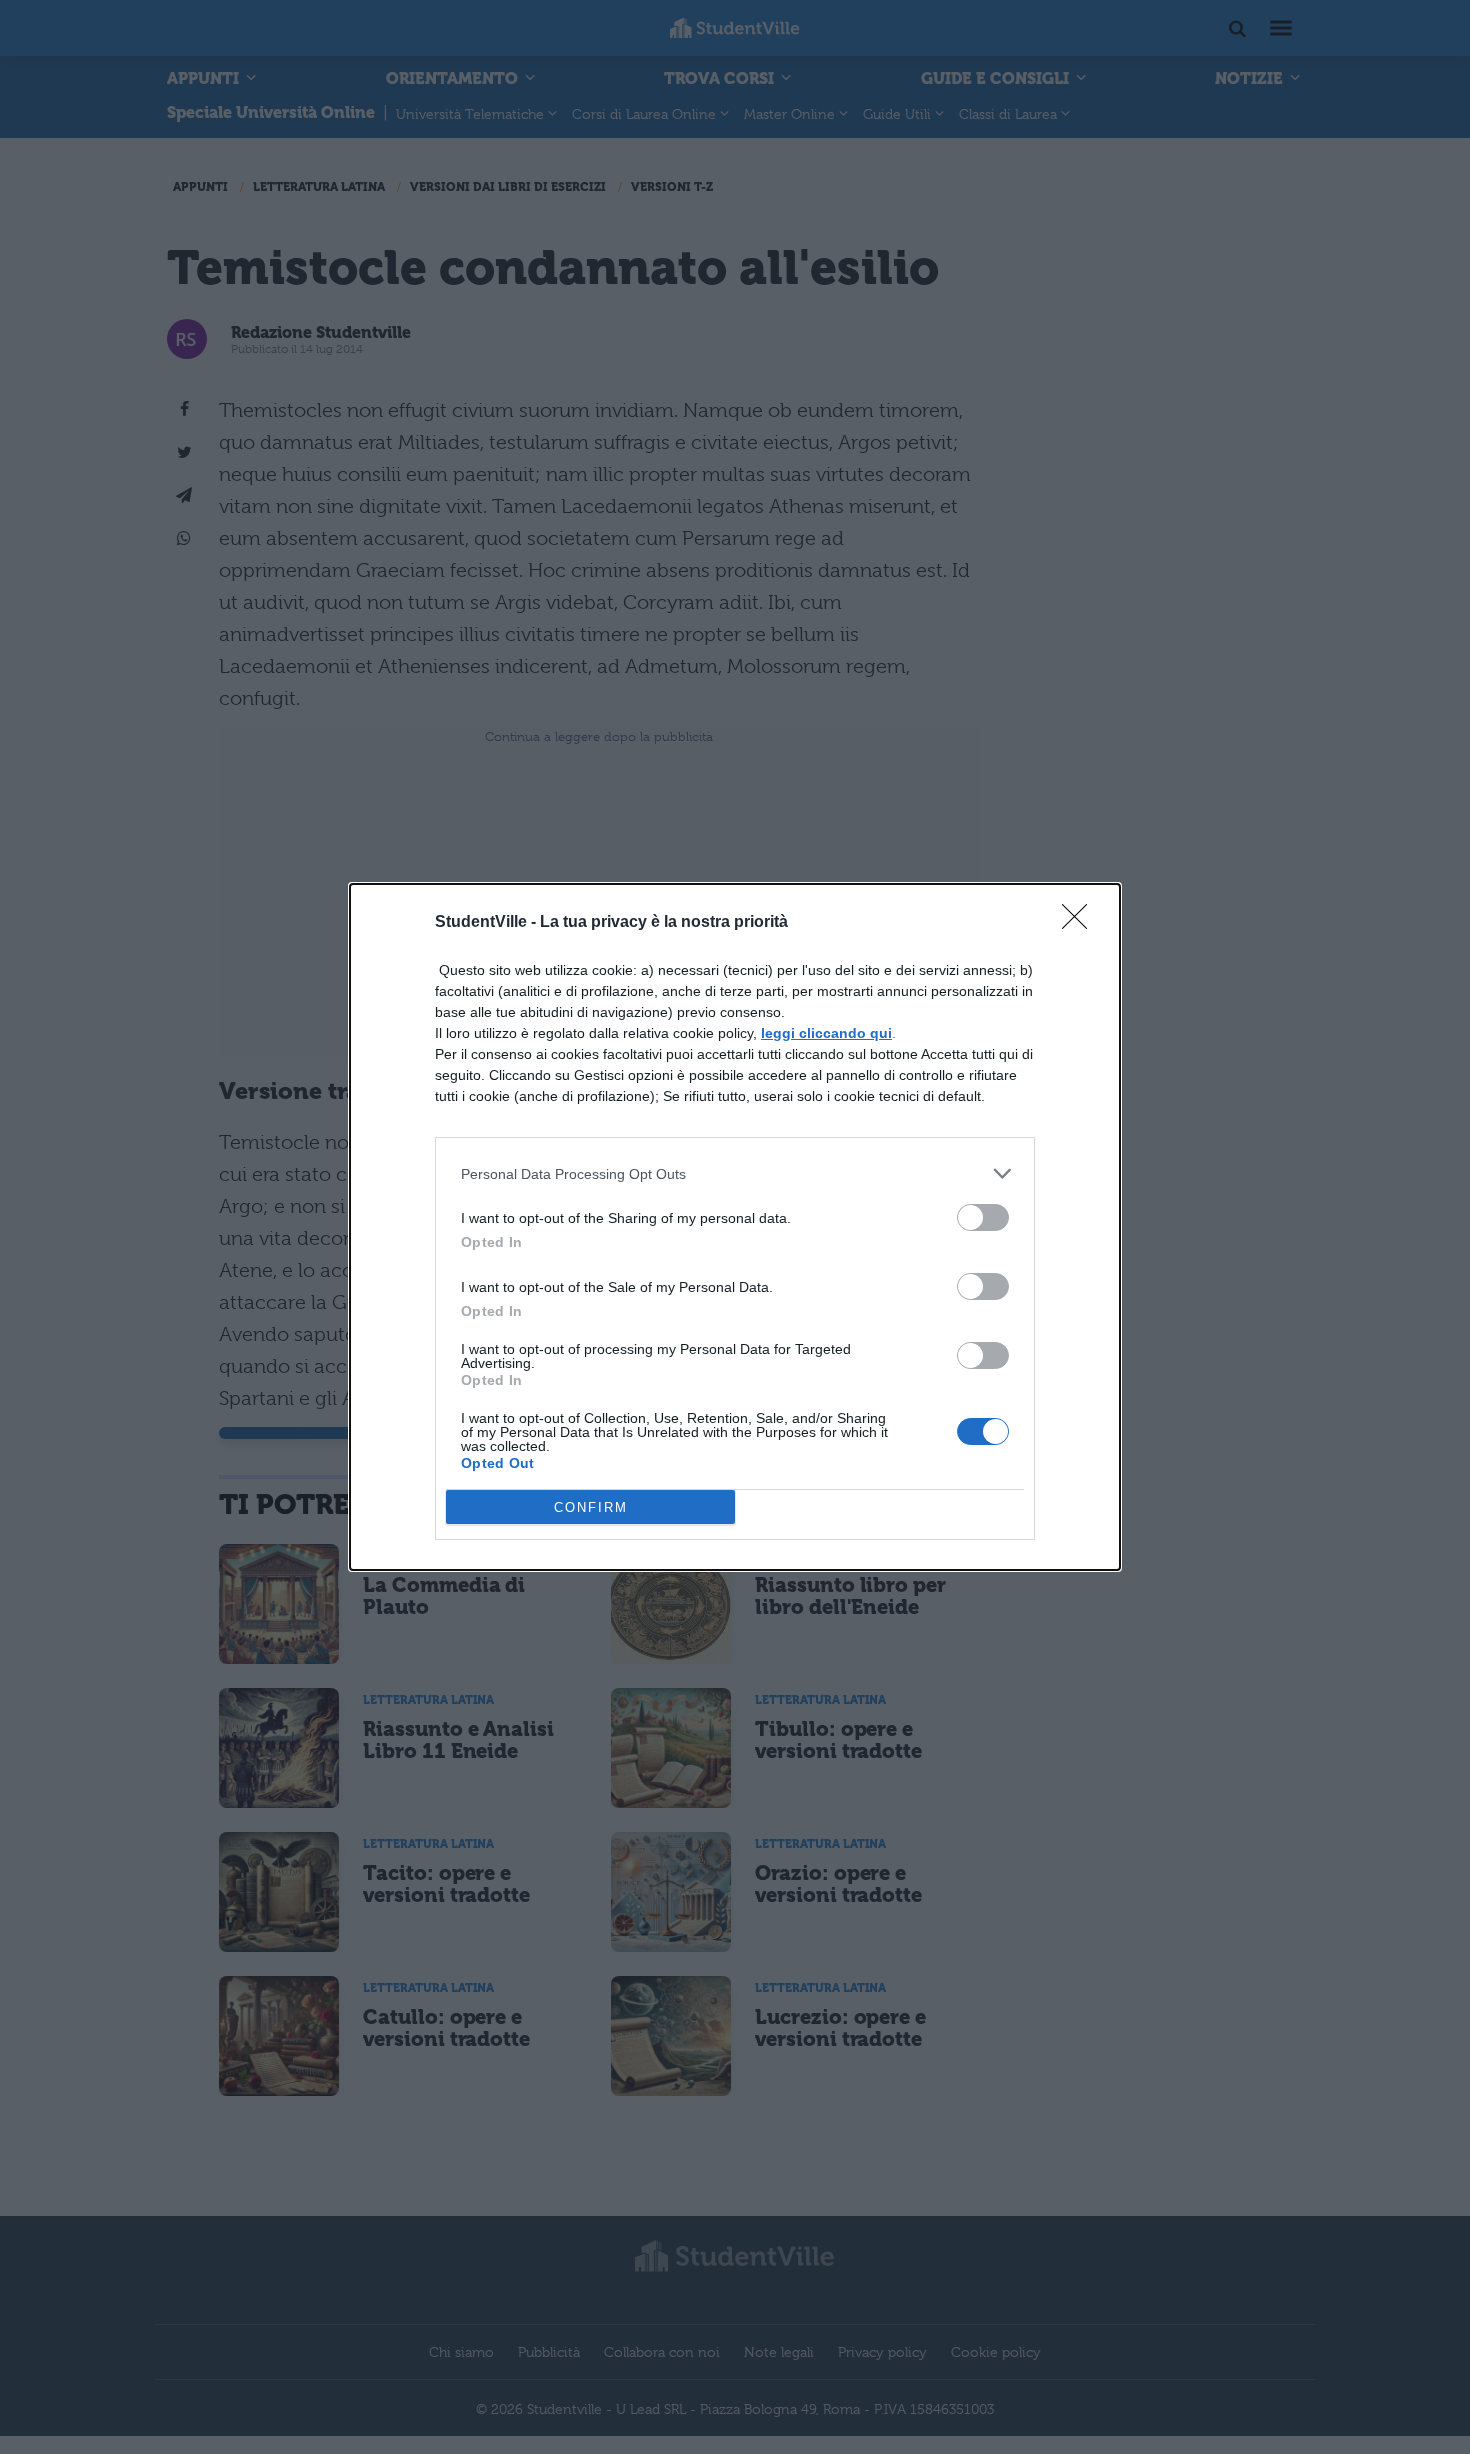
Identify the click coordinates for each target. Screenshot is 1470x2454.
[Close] (1081, 923)
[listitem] (735, 1173)
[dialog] (735, 1227)
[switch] (983, 1217)
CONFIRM (591, 1507)
